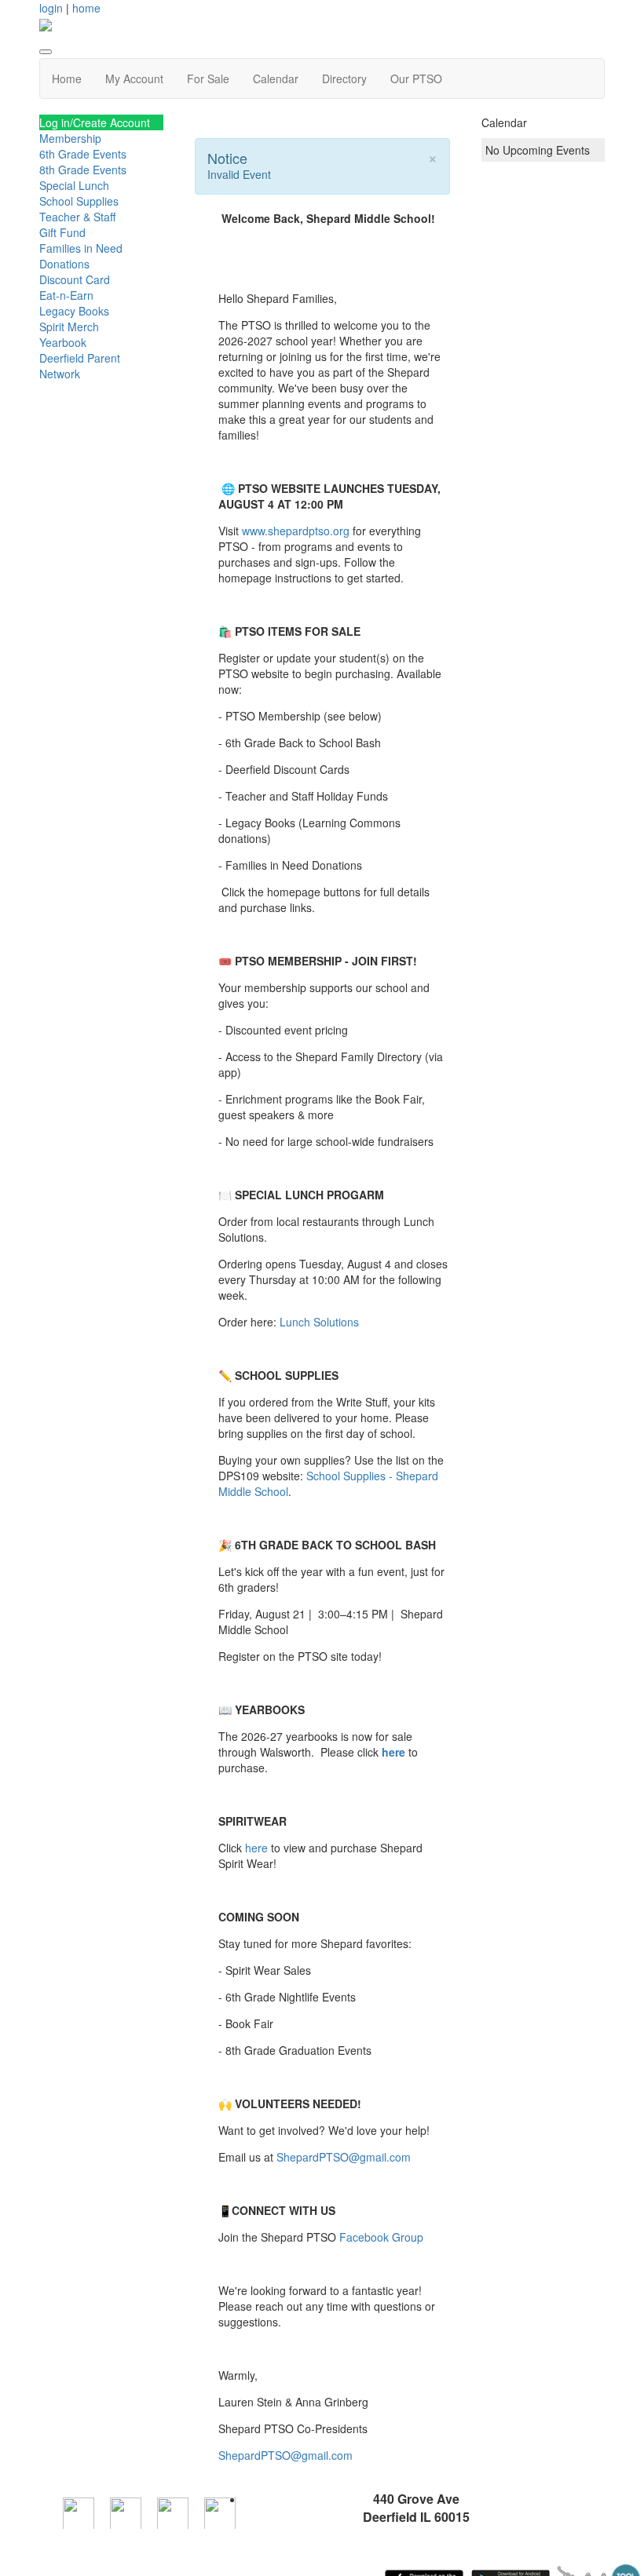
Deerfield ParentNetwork (80, 366)
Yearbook (63, 342)
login (51, 8)
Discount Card (75, 279)
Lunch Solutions (319, 1322)
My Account (134, 78)
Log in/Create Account (95, 122)
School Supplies (79, 201)
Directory (344, 78)
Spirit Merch (69, 327)
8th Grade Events (83, 170)
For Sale (208, 78)
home (86, 8)
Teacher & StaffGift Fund (77, 224)
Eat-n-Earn (66, 295)
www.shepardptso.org (296, 531)
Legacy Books (74, 311)
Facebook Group (381, 2237)
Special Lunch (74, 185)
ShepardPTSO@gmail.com (344, 2157)
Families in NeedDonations (81, 256)
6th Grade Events (83, 154)
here (395, 1752)
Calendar (276, 78)
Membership (70, 138)
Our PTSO (416, 78)
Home (67, 78)
